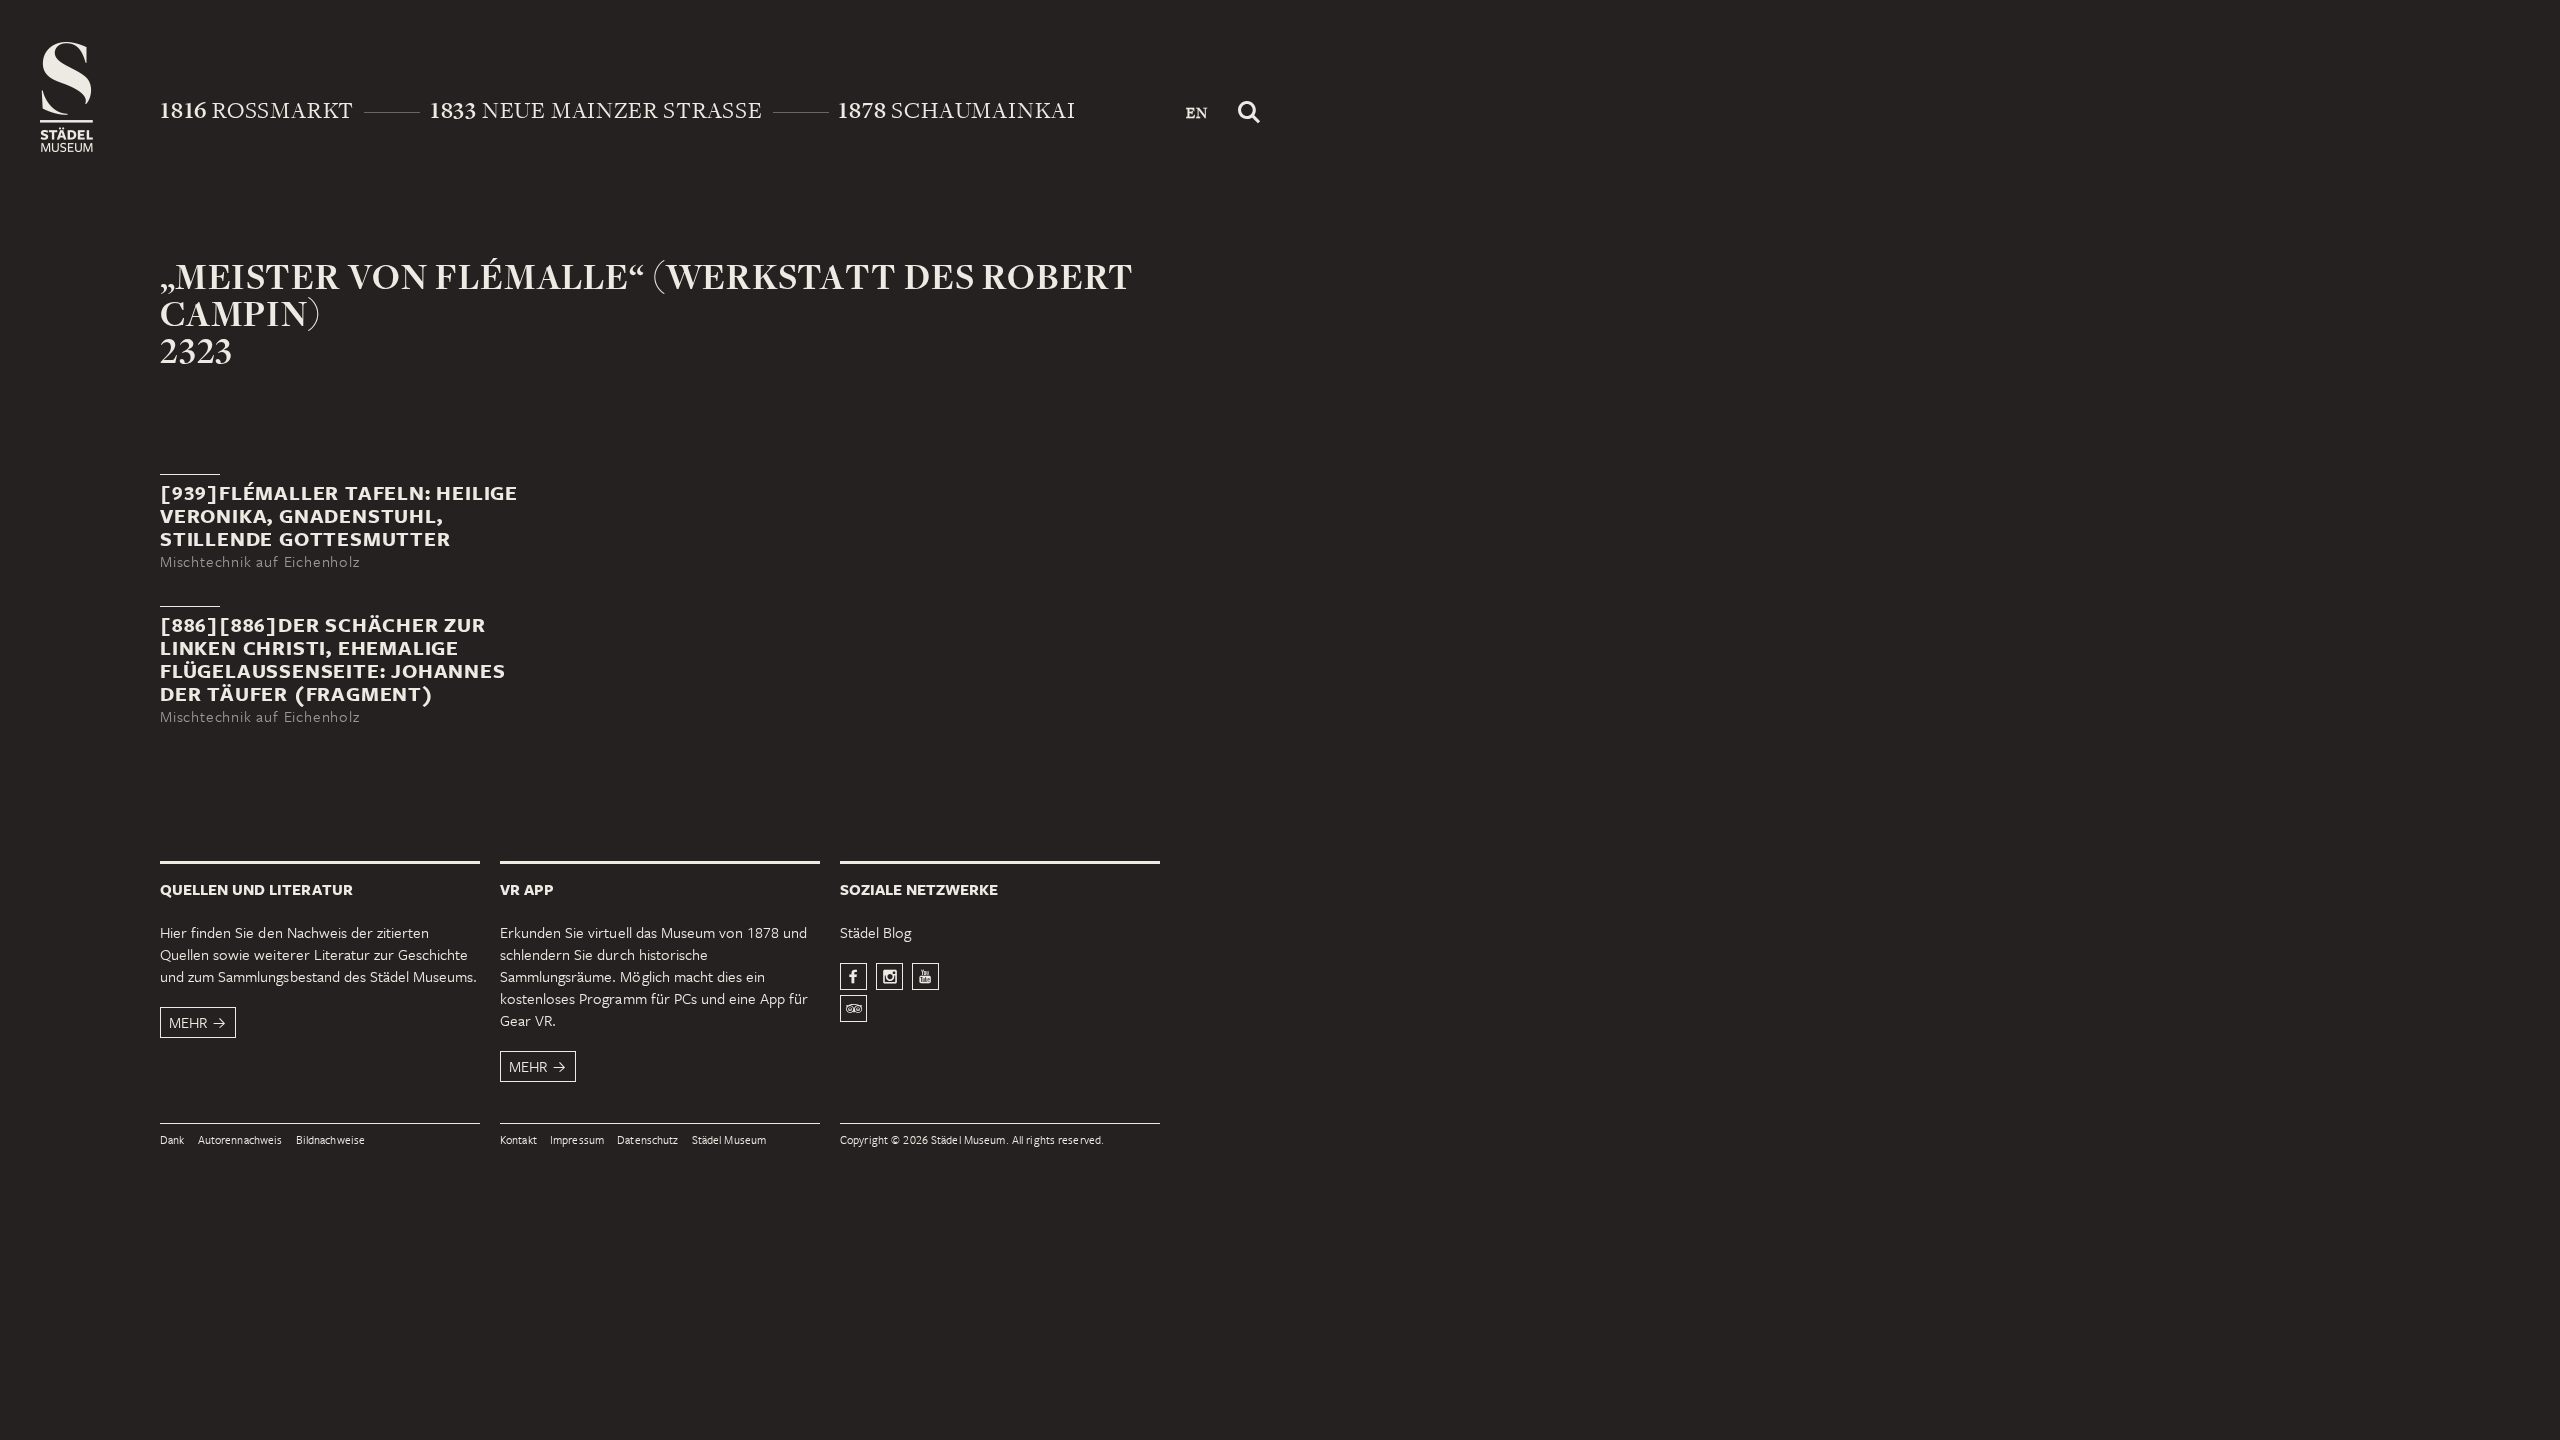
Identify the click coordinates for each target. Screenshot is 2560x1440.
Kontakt (518, 1140)
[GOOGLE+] (925, 976)
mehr (188, 1022)
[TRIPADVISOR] (853, 1008)
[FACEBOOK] (853, 976)
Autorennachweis (240, 1140)
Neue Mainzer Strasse (596, 110)
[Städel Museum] (66, 97)
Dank (172, 1140)
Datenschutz (647, 1140)
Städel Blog (875, 932)
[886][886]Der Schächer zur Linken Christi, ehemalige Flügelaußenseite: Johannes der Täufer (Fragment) (333, 659)
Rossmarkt (257, 110)
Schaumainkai (957, 110)
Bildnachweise (331, 1140)
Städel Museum (729, 1140)
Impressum (577, 1140)
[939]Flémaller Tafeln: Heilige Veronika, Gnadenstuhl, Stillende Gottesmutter (339, 515)
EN (1197, 112)
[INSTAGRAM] (889, 976)
